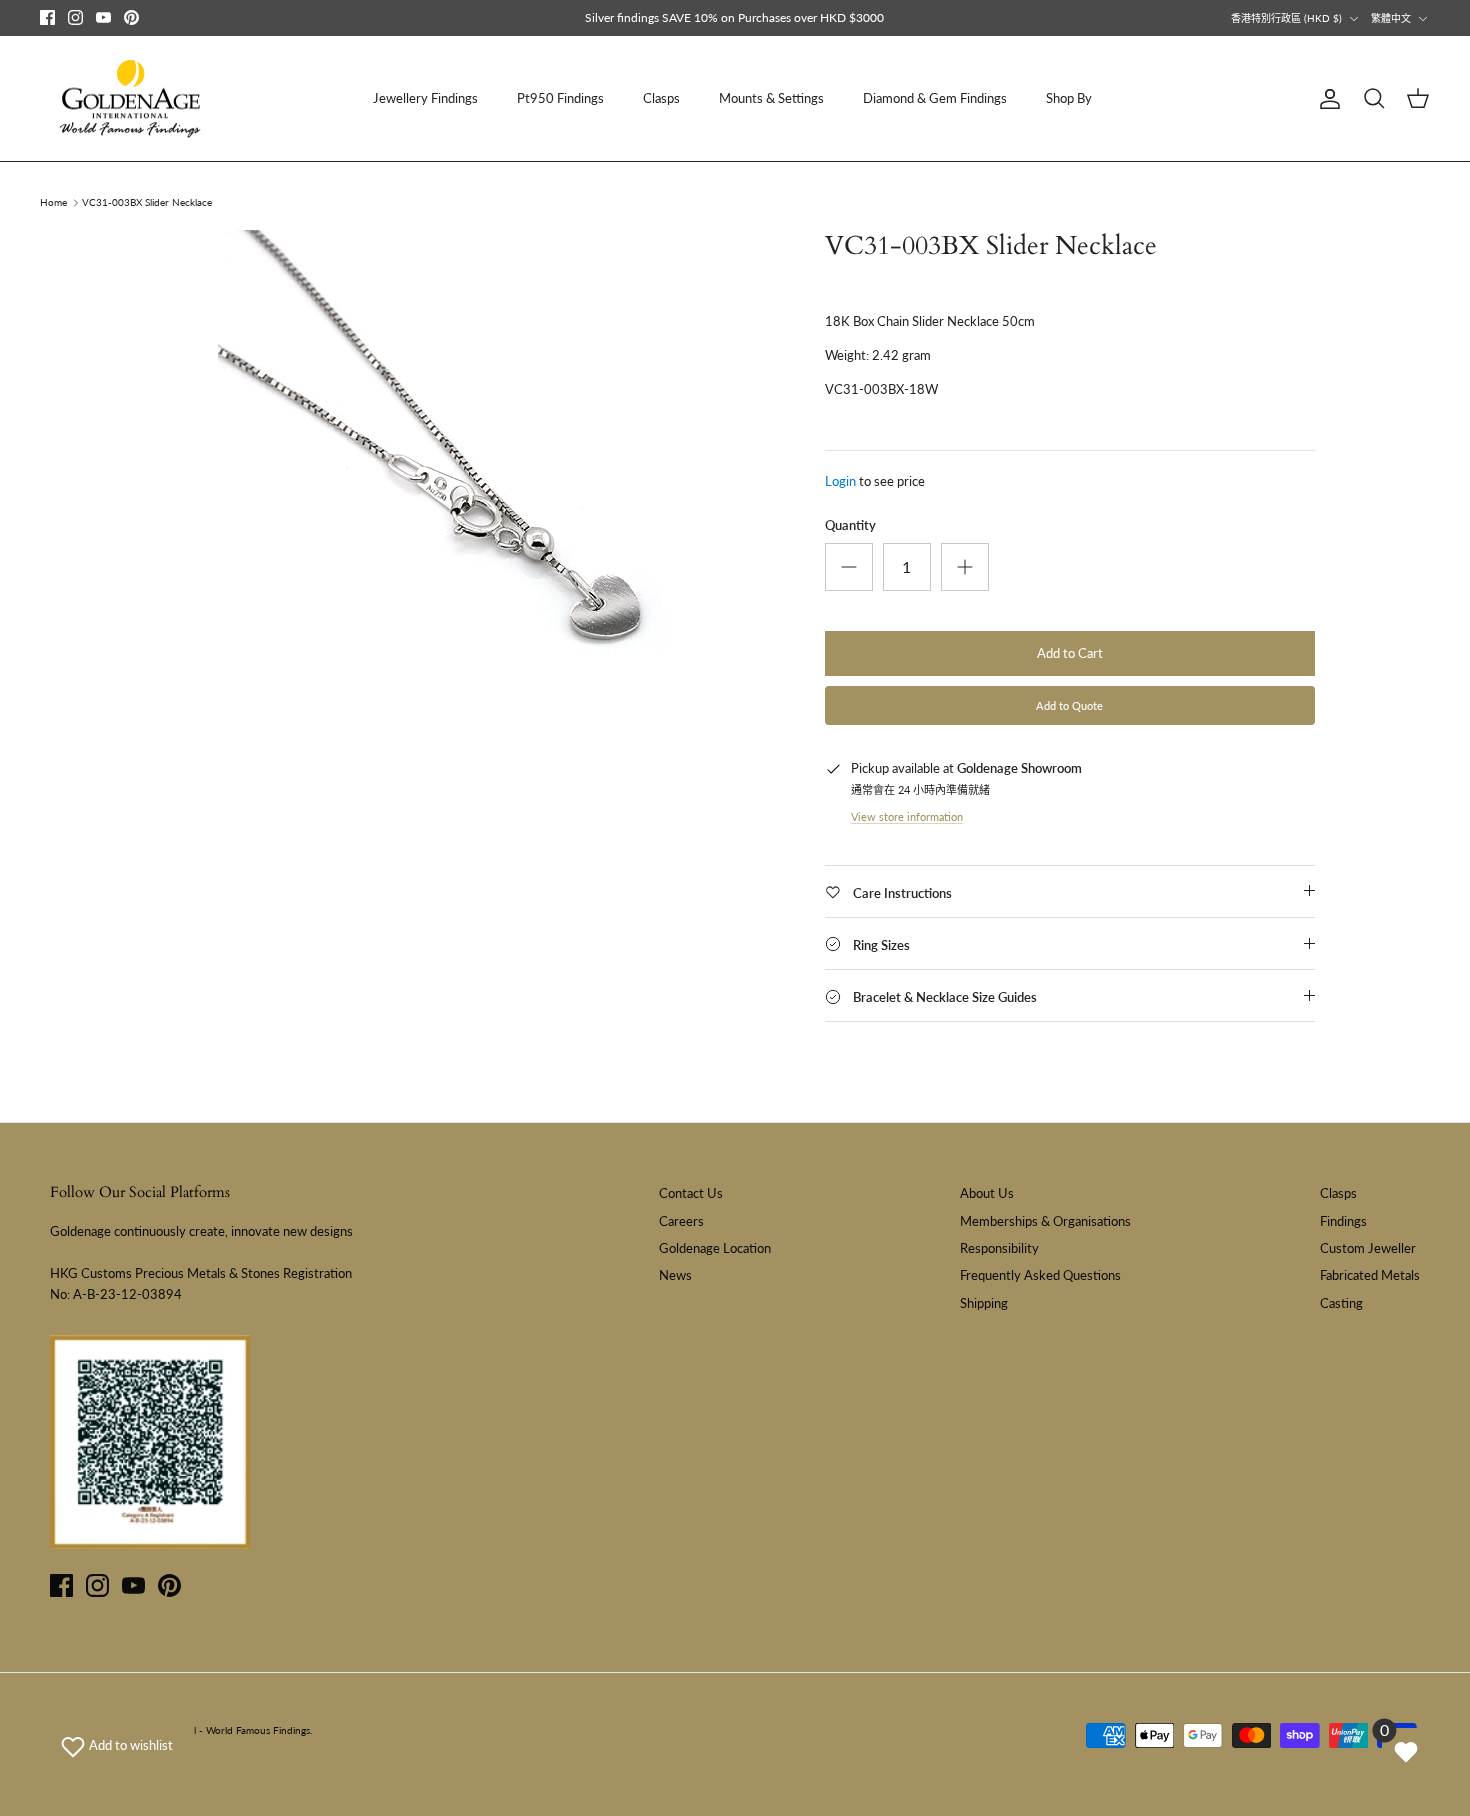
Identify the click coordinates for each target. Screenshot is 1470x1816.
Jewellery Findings (425, 98)
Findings (1343, 1221)
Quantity (850, 525)
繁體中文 (1391, 18)
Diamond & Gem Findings (935, 98)
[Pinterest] (131, 17)
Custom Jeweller (1368, 1248)
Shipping (984, 1303)
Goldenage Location (715, 1248)
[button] (117, 1745)
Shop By (1069, 98)
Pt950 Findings (560, 98)
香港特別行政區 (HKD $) (1286, 18)
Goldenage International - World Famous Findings (199, 1730)
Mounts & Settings (771, 98)
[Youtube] (103, 17)
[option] (468, 480)
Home (53, 203)
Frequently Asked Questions (1040, 1275)
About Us (987, 1193)
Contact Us (691, 1193)
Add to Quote (1069, 705)
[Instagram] (75, 17)
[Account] (1326, 99)
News (675, 1275)
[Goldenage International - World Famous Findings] (130, 99)
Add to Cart (1070, 653)
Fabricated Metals (1370, 1275)
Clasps (661, 98)
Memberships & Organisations (1045, 1221)
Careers (681, 1221)
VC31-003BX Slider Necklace (147, 203)
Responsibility (999, 1248)
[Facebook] (47, 17)
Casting (1341, 1303)
